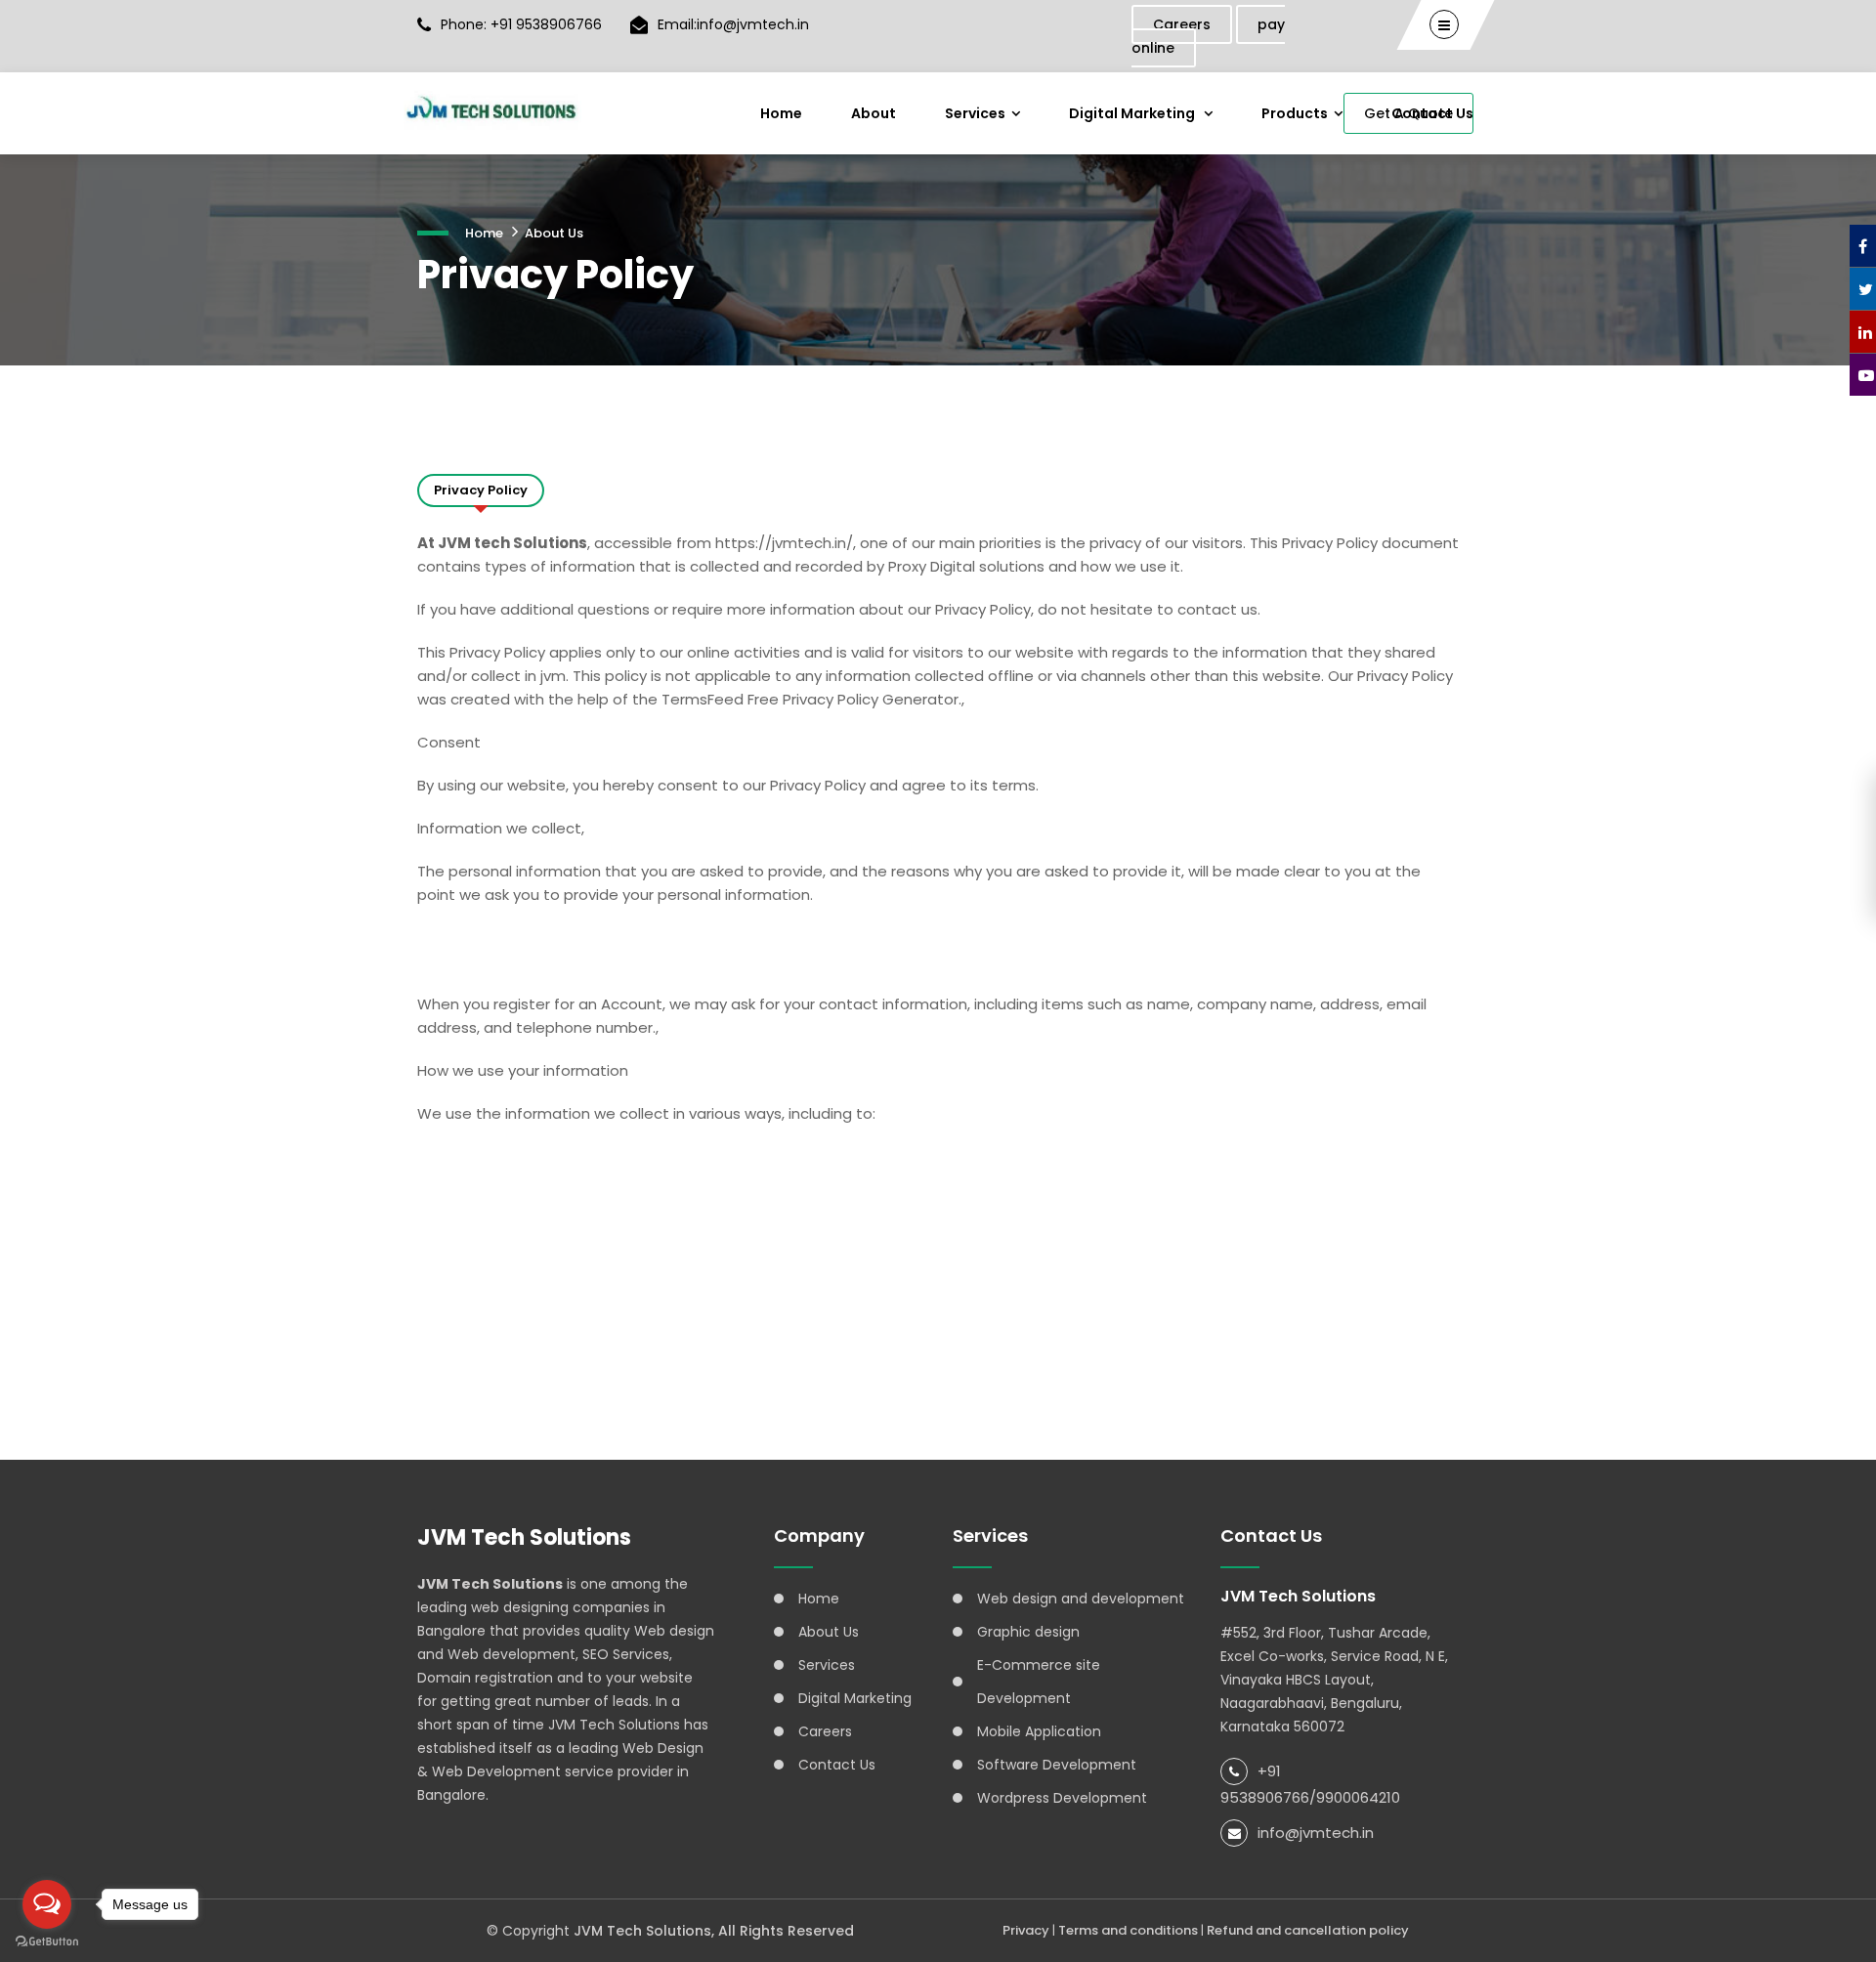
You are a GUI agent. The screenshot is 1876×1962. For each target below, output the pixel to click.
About (874, 113)
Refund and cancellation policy (1308, 1930)
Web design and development (1081, 1599)
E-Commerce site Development (1039, 1682)
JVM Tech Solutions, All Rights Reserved (714, 1931)
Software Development (1057, 1765)
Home (781, 113)
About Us (554, 233)
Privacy (1026, 1930)
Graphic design (1028, 1632)
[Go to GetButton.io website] (47, 1942)
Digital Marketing (1133, 113)
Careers (1182, 24)
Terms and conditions (1128, 1930)
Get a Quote (1408, 113)
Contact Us (837, 1765)
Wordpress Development (1062, 1798)
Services (975, 113)
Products (1295, 113)
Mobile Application (1039, 1731)
